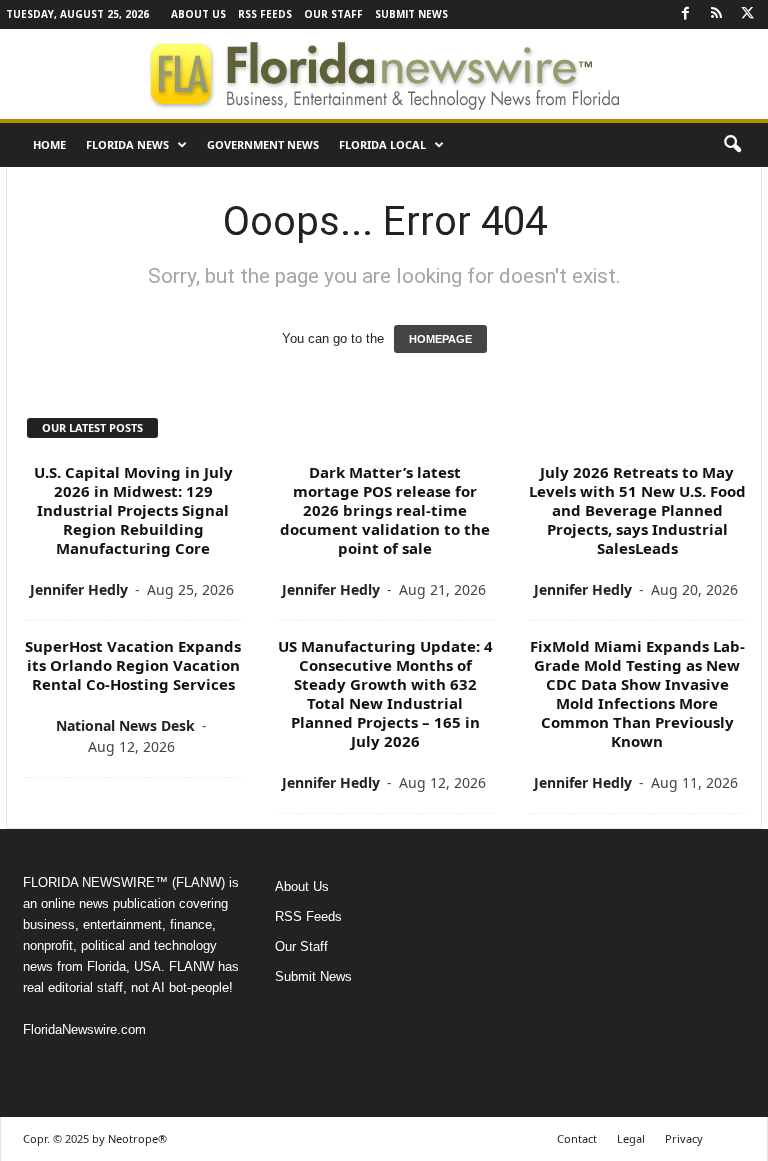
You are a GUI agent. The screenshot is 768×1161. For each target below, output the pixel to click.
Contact (577, 1138)
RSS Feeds (265, 14)
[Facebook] (685, 14)
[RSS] (716, 14)
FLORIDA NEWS (127, 144)
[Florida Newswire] (384, 74)
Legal (631, 1138)
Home (49, 144)
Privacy (684, 1138)
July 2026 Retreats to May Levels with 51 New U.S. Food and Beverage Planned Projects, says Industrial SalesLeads (637, 510)
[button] (732, 145)
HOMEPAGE (440, 339)
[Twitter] (747, 14)
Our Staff (333, 14)
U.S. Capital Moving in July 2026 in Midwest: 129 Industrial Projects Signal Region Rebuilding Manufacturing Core (133, 510)
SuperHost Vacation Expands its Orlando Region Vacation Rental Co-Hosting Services (133, 665)
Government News (263, 144)
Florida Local (382, 144)
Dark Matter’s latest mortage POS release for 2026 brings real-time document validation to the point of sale (385, 510)
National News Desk (125, 725)
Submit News (411, 14)
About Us (198, 14)
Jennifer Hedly (79, 589)
